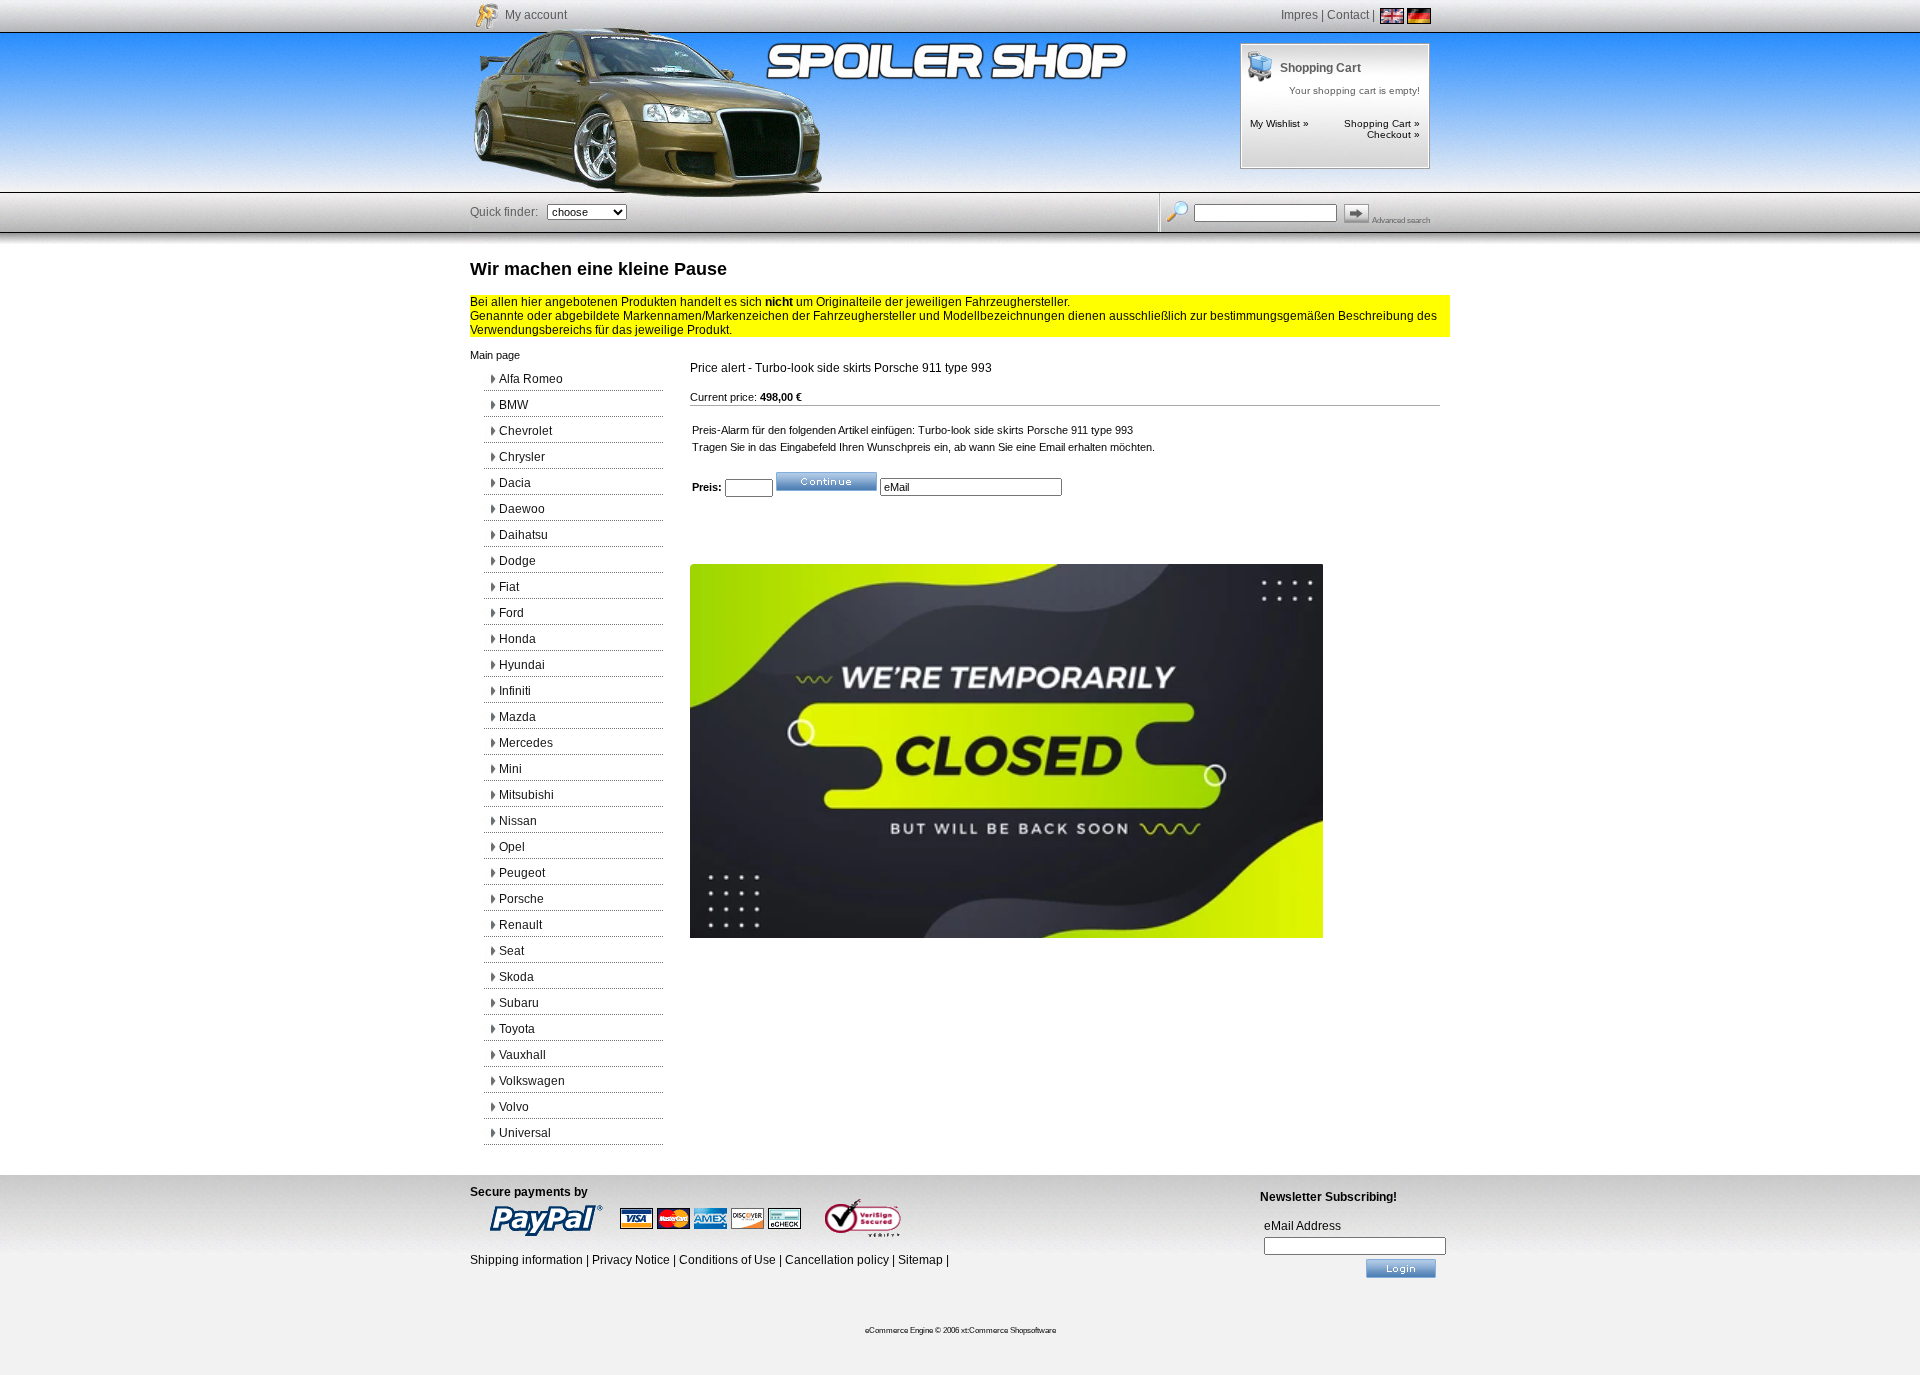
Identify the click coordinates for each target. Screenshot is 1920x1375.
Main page (495, 355)
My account (536, 15)
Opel (512, 847)
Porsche (521, 899)
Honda (517, 639)
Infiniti (515, 691)
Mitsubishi (526, 795)
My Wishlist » (1279, 123)
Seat (511, 951)
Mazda (517, 717)
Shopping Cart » (1382, 123)
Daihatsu (523, 535)
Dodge (517, 561)
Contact (1348, 15)
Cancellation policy (837, 1260)
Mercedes (526, 743)
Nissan (518, 821)
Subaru (519, 1003)
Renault (520, 925)
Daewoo (522, 509)
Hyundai (522, 665)
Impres (1299, 15)
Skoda (516, 977)
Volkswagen (532, 1081)
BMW (513, 405)
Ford (511, 613)
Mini (510, 769)
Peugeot (522, 873)
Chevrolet (525, 431)
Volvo (514, 1107)
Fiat (509, 587)
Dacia (515, 483)
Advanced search (1401, 220)
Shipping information (526, 1260)
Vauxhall (522, 1055)
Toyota (517, 1029)
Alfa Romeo (531, 379)
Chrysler (522, 457)
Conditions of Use (727, 1260)
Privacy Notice (631, 1260)
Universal (525, 1133)
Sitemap (920, 1260)
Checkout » (1393, 134)
